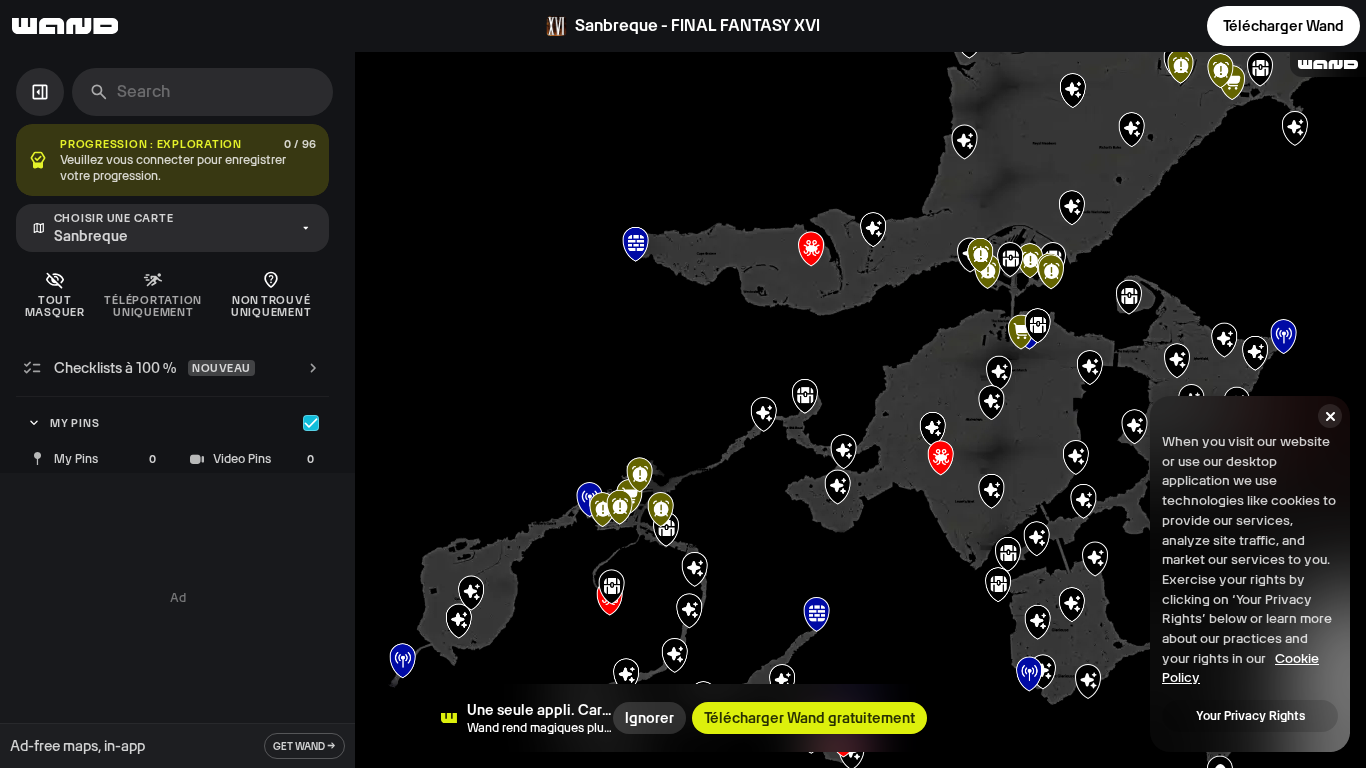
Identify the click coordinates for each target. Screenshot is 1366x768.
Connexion (1146, 26)
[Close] (1330, 416)
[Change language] (1045, 26)
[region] (860, 410)
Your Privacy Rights (1250, 716)
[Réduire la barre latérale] (40, 92)
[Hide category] (311, 423)
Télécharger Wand (1283, 26)
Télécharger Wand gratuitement (809, 718)
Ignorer (649, 718)
